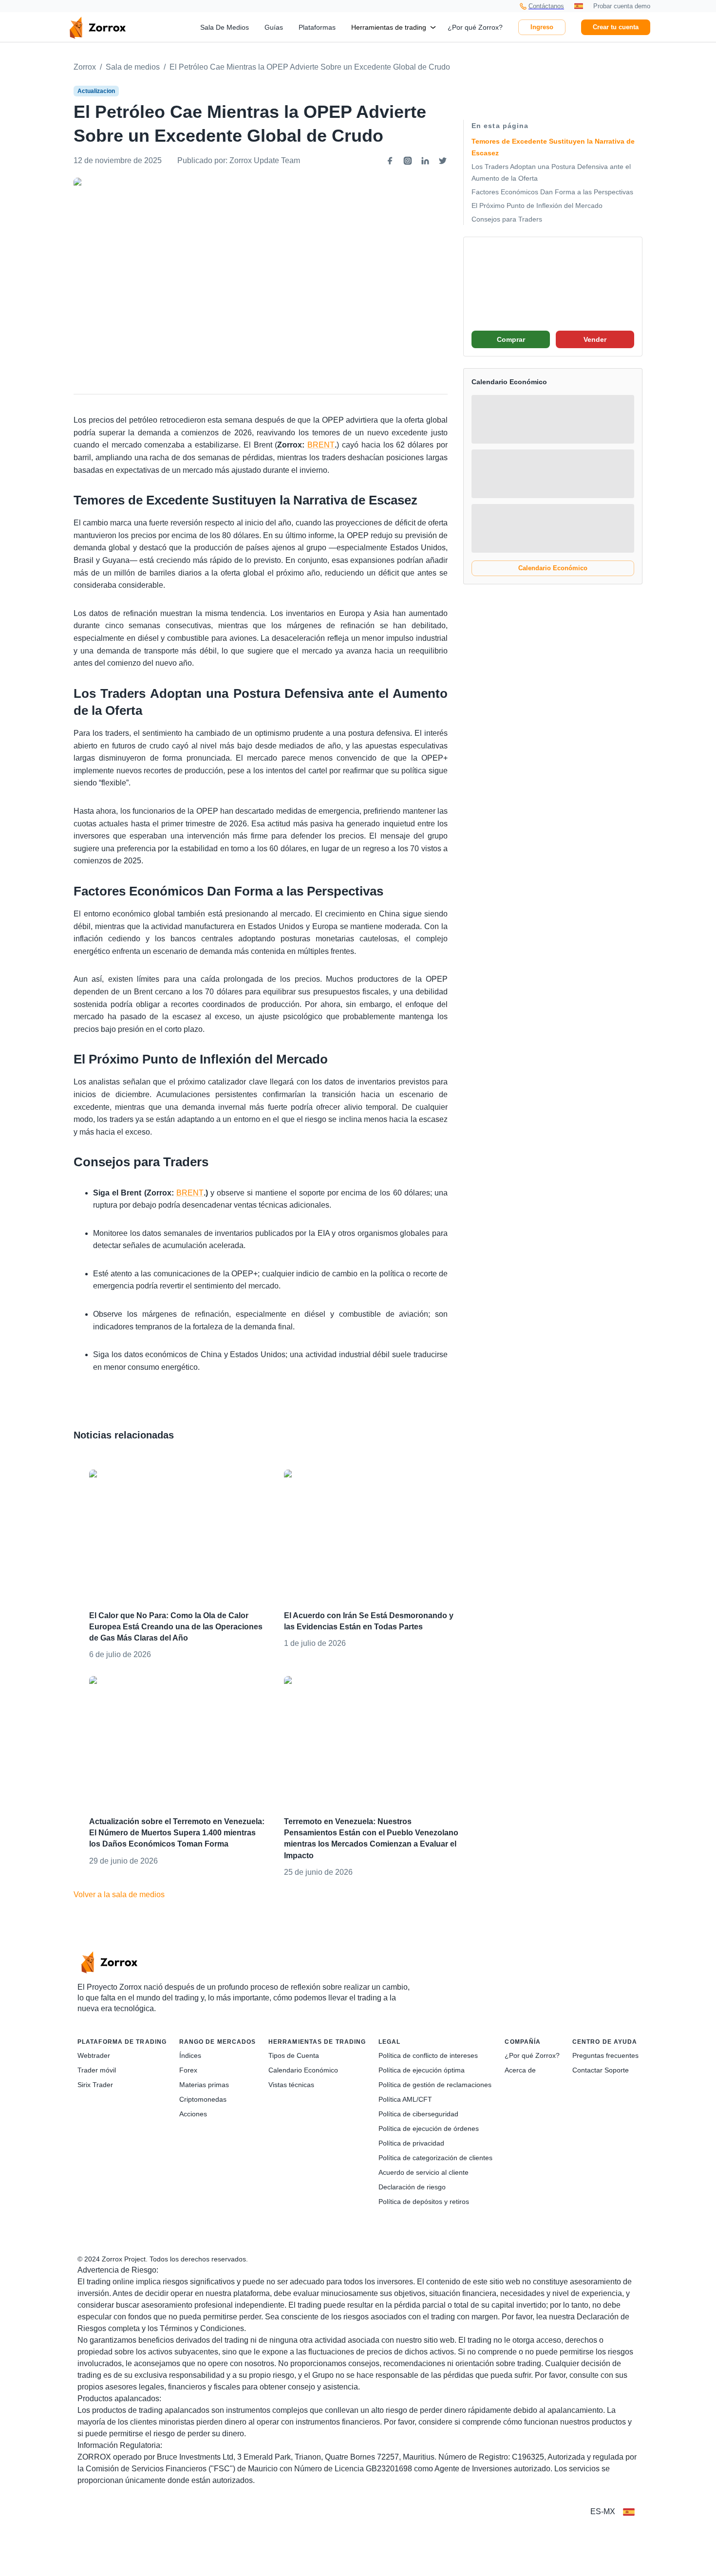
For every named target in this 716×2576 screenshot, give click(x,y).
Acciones (193, 2114)
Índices (190, 2055)
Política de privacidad (411, 2143)
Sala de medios (133, 67)
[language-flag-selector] (629, 2512)
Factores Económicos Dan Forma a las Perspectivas (552, 192)
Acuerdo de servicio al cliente (424, 2172)
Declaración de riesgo (412, 2187)
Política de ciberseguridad (418, 2114)
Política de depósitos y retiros (424, 2202)
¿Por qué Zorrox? (475, 27)
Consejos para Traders (507, 219)
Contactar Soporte (601, 2070)
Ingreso (542, 27)
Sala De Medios (225, 27)
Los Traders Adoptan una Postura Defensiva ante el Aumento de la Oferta (551, 172)
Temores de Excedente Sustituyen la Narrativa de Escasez (553, 147)
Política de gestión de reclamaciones (435, 2085)
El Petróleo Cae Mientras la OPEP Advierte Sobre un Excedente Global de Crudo (310, 67)
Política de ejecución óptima (422, 2070)
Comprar (511, 339)
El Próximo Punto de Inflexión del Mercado (537, 205)
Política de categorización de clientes (435, 2158)
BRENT (321, 445)
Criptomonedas (203, 2099)
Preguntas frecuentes (605, 2055)
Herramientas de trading (389, 27)
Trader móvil (97, 2070)
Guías (274, 27)
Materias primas (204, 2085)
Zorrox (85, 67)
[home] (97, 27)
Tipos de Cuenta (294, 2055)
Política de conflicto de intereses (428, 2055)
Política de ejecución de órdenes (429, 2128)
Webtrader (94, 2055)
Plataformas (317, 27)
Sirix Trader (95, 2085)
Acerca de (520, 2070)
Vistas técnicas (291, 2085)
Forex (188, 2070)
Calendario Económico (553, 568)
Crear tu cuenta (616, 27)
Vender (595, 339)
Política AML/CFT (405, 2099)
